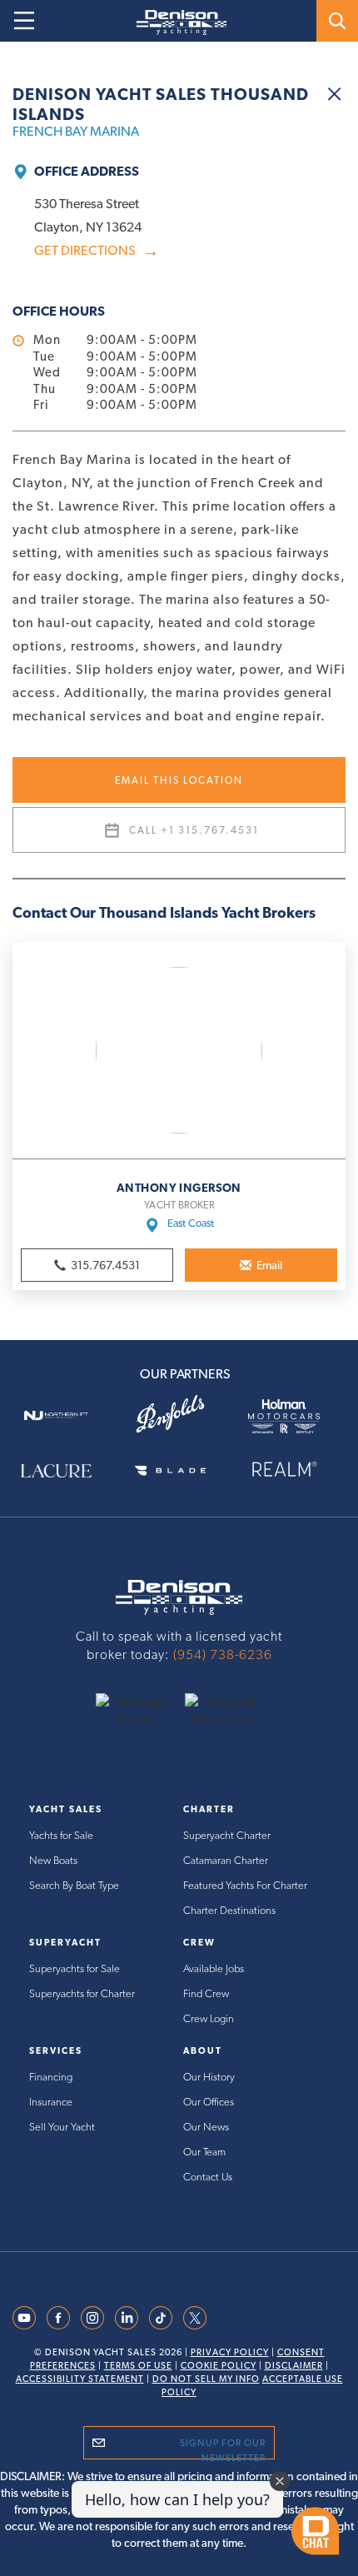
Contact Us (208, 2177)
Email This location (179, 780)
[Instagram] (92, 2316)
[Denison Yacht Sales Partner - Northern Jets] (65, 1415)
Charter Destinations (229, 1910)
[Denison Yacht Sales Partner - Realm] (293, 1469)
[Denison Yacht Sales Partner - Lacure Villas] (65, 1469)
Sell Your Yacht (62, 2127)
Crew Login (209, 2018)
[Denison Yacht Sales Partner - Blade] (179, 1469)
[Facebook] (58, 2316)
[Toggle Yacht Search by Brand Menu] (337, 21)
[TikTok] (161, 2316)
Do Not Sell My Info (206, 2379)
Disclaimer (294, 2366)
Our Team (204, 2152)
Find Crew (206, 1993)
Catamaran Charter (226, 1860)
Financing (51, 2077)
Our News (206, 2127)
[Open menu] (24, 21)
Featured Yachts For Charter (245, 1885)
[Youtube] (24, 2316)
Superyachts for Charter (82, 1993)
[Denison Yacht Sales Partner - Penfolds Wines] (179, 1415)
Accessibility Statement (80, 2379)
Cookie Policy (219, 2366)
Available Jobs (214, 1968)
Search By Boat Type (74, 1885)
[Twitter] (195, 2316)
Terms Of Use (138, 2366)
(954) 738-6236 (223, 1654)
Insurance (51, 2102)
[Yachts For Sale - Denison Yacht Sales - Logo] (175, 22)
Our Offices (209, 2102)
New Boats (53, 1860)
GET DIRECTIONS (97, 251)
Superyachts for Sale (75, 1968)
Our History (209, 2077)
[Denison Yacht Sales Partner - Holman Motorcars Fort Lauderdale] (293, 1415)
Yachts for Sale (61, 1835)
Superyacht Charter (227, 1835)
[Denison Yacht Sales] (179, 1596)
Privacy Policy (230, 2352)
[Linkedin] (127, 2316)
